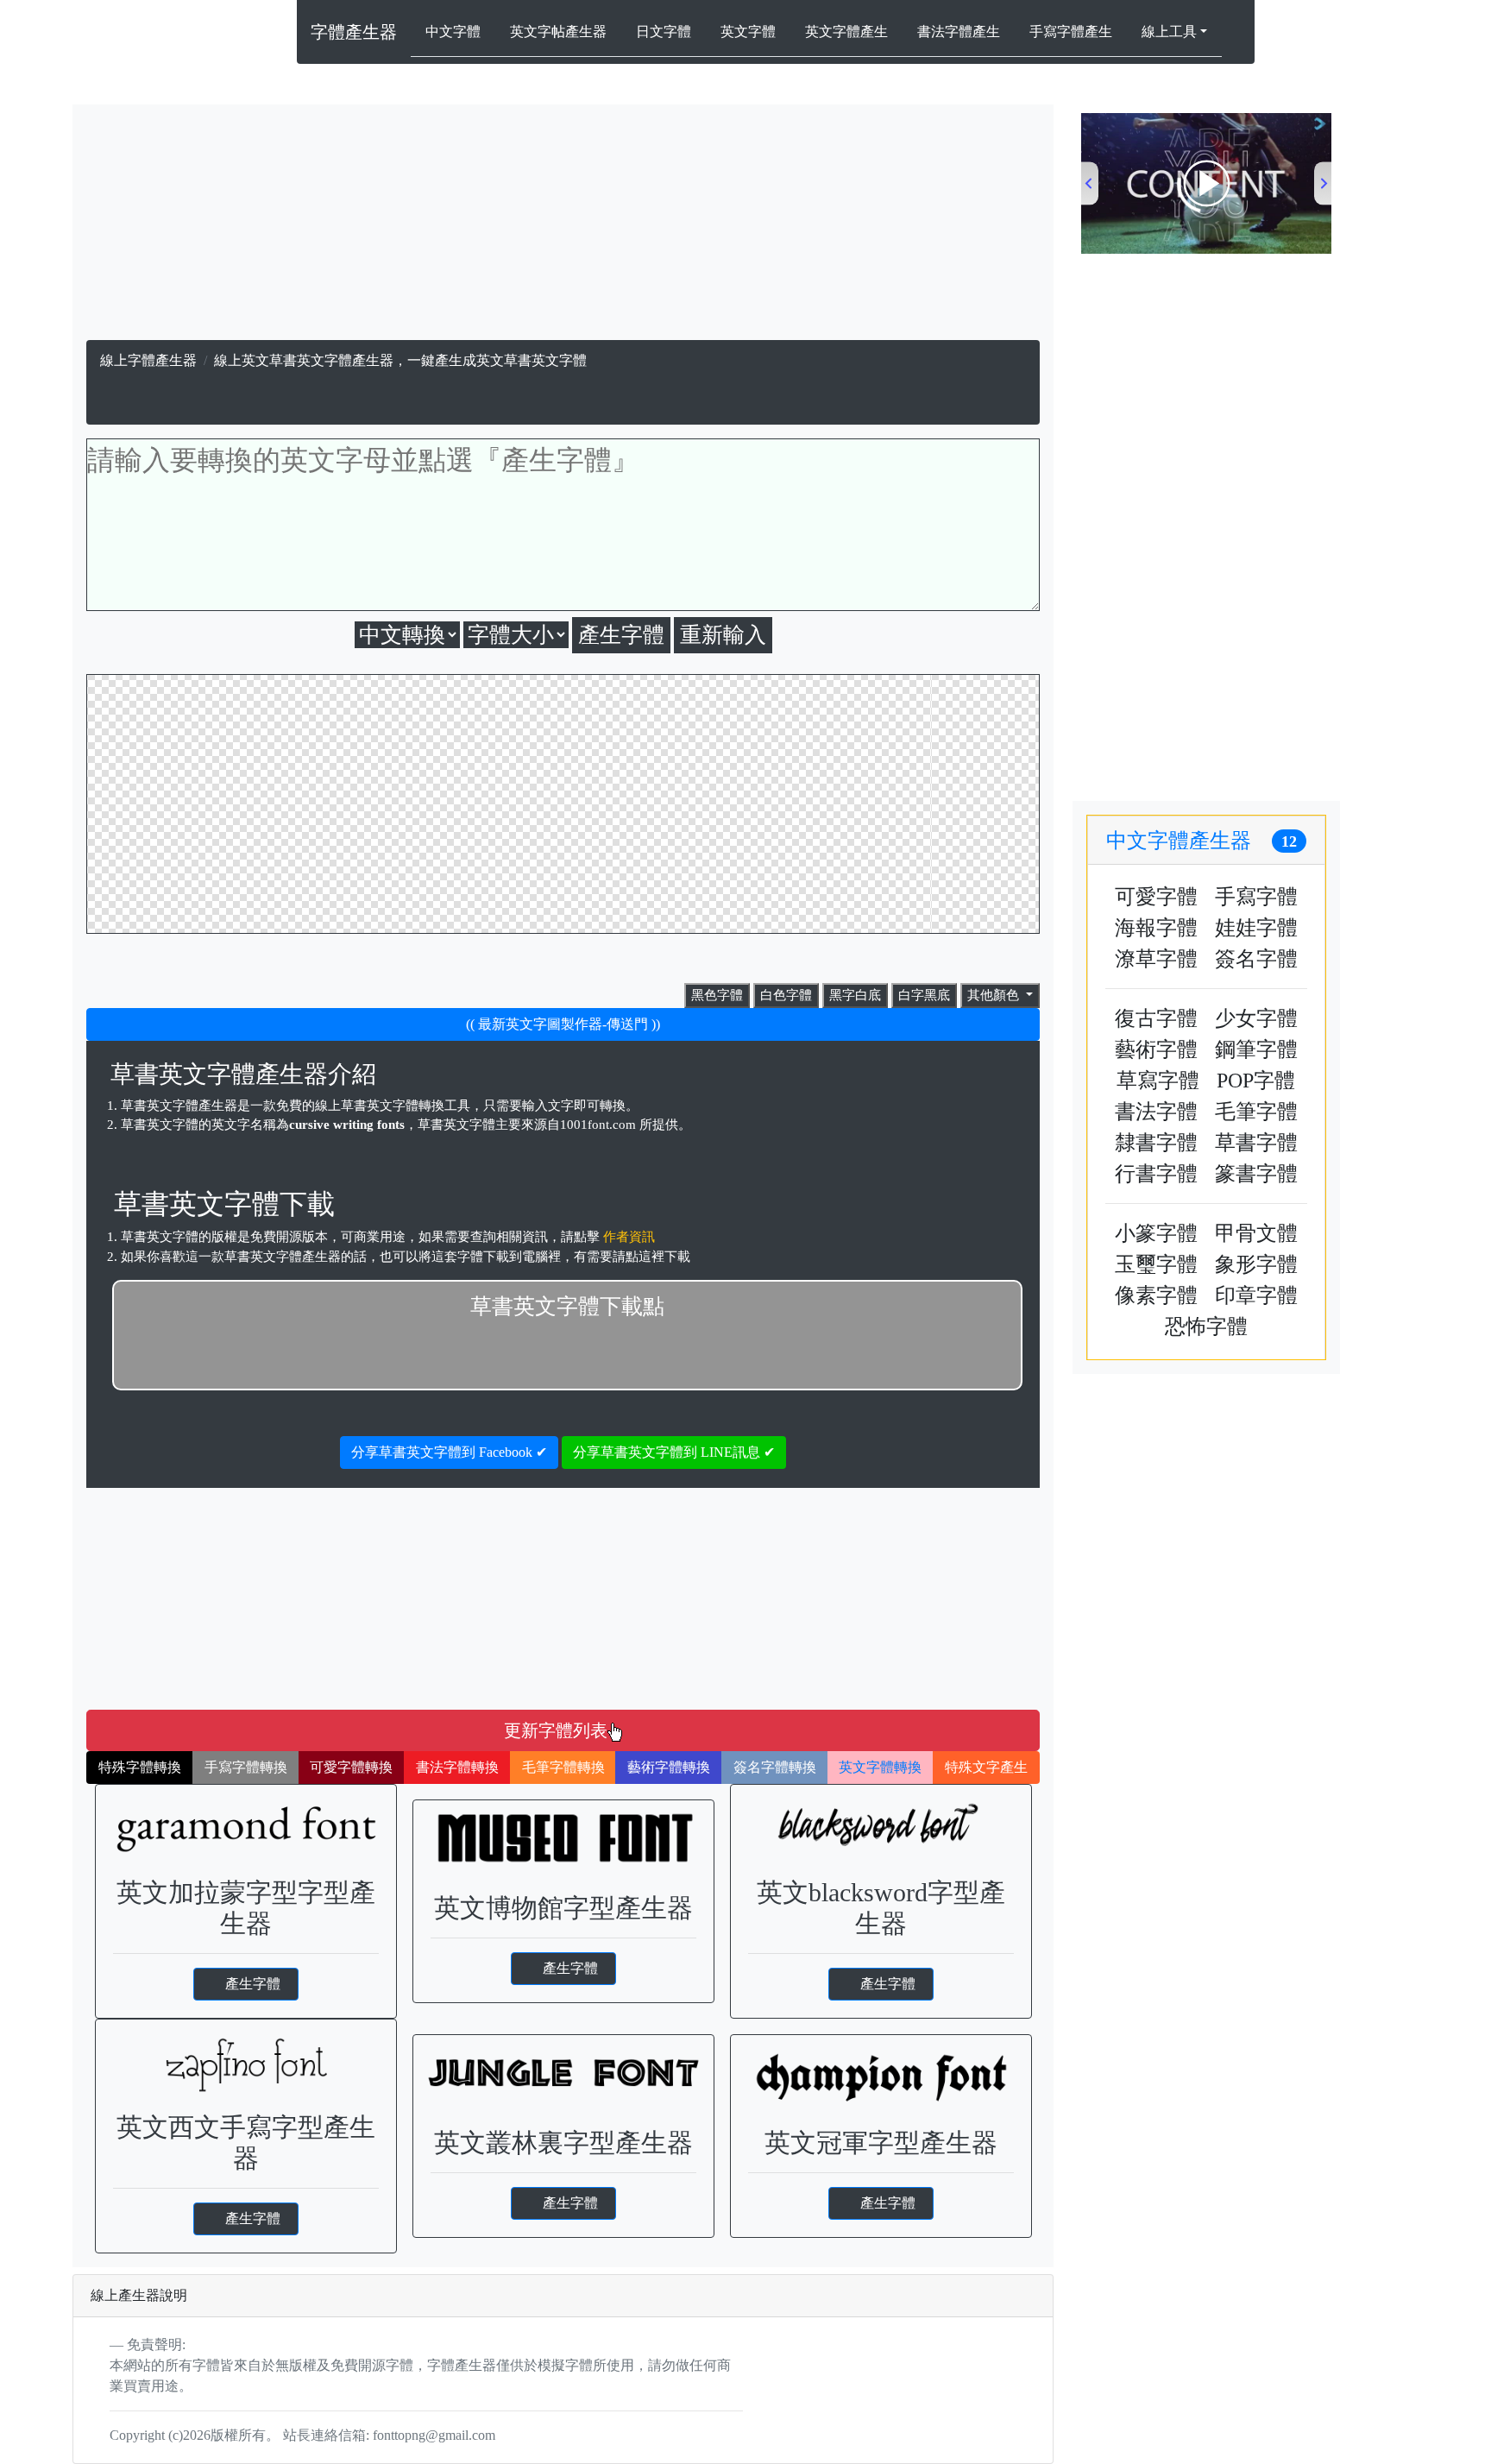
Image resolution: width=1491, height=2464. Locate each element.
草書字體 (1256, 1143)
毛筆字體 (1256, 1112)
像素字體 (1156, 1295)
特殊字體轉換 (140, 1767)
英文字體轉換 (880, 1767)
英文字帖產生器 (558, 32)
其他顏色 (995, 995)
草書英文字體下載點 (567, 1306)
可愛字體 (1156, 897)
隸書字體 (1156, 1143)
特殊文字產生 (986, 1767)
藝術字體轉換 (669, 1767)
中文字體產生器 (1202, 841)
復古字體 (1156, 1018)
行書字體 (1156, 1174)
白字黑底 (924, 995)
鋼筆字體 (1256, 1049)
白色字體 (786, 995)
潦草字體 (1156, 959)
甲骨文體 (1256, 1233)
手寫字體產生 (1071, 32)
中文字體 (453, 32)
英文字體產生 (846, 32)
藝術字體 (1156, 1049)
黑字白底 (855, 995)
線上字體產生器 (148, 360)
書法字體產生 (959, 32)
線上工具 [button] (1169, 32)
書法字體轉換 (457, 1767)
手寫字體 (1256, 897)
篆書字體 (1256, 1174)
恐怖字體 (1206, 1327)
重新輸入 (723, 635)
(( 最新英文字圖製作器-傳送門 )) (563, 1024)
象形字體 (1256, 1264)
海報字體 (1156, 928)
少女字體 (1256, 1018)
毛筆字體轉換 (563, 1767)
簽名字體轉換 (775, 1767)
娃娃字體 (1256, 928)
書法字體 (1156, 1112)
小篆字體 (1156, 1233)
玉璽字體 (1156, 1264)
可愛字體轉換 (351, 1767)
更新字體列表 (556, 1730)
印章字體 (1256, 1295)
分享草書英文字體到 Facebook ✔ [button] (449, 1452)
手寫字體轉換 (246, 1767)
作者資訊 (629, 1237)
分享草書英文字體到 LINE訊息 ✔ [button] (674, 1452)
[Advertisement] (563, 226)
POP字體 (1256, 1081)
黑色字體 (717, 995)
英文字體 (748, 32)
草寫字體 (1158, 1081)
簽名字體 (1256, 959)
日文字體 (664, 32)
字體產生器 (354, 32)
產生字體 (253, 1984)
